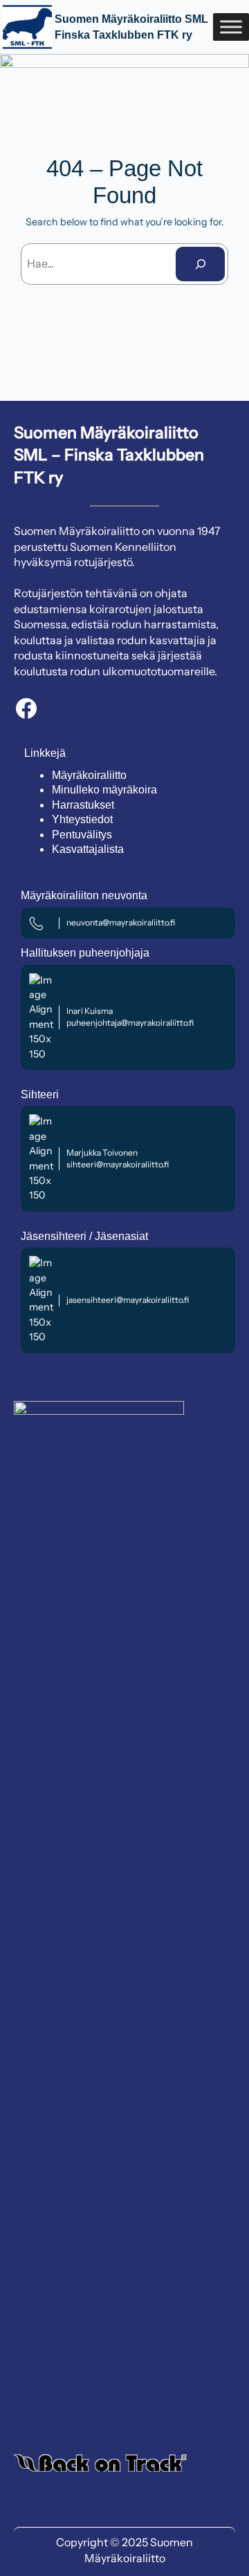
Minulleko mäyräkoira (104, 790)
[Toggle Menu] (231, 27)
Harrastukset (83, 805)
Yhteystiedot (82, 819)
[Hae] (200, 264)
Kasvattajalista (88, 849)
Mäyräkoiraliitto (89, 775)
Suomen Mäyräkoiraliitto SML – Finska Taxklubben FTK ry (109, 455)
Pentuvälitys (82, 835)
